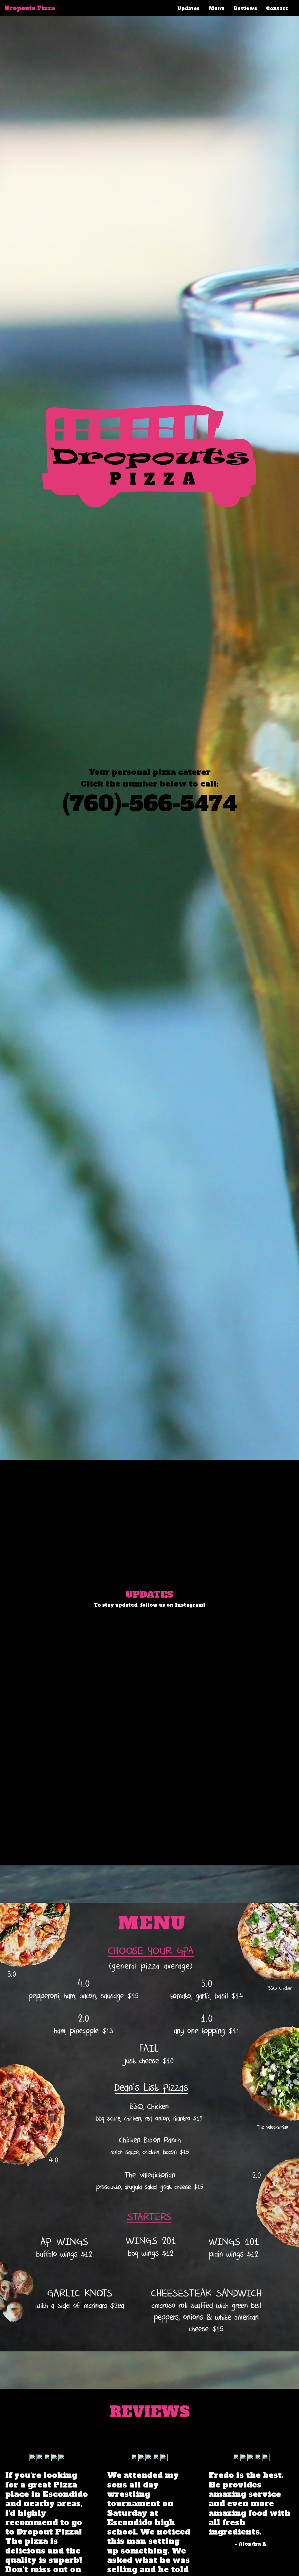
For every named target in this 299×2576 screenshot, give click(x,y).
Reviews (245, 8)
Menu (217, 8)
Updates (188, 8)
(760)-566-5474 (150, 804)
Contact (277, 8)
